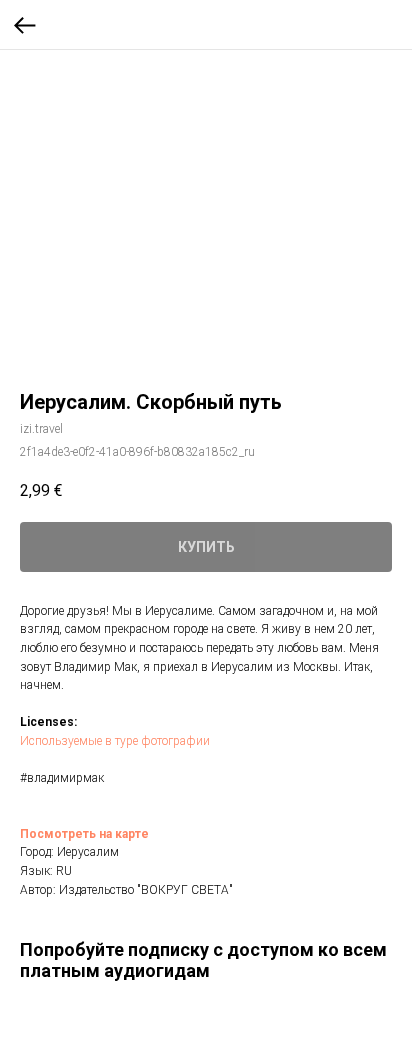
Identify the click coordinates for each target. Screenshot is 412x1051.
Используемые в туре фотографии (115, 741)
